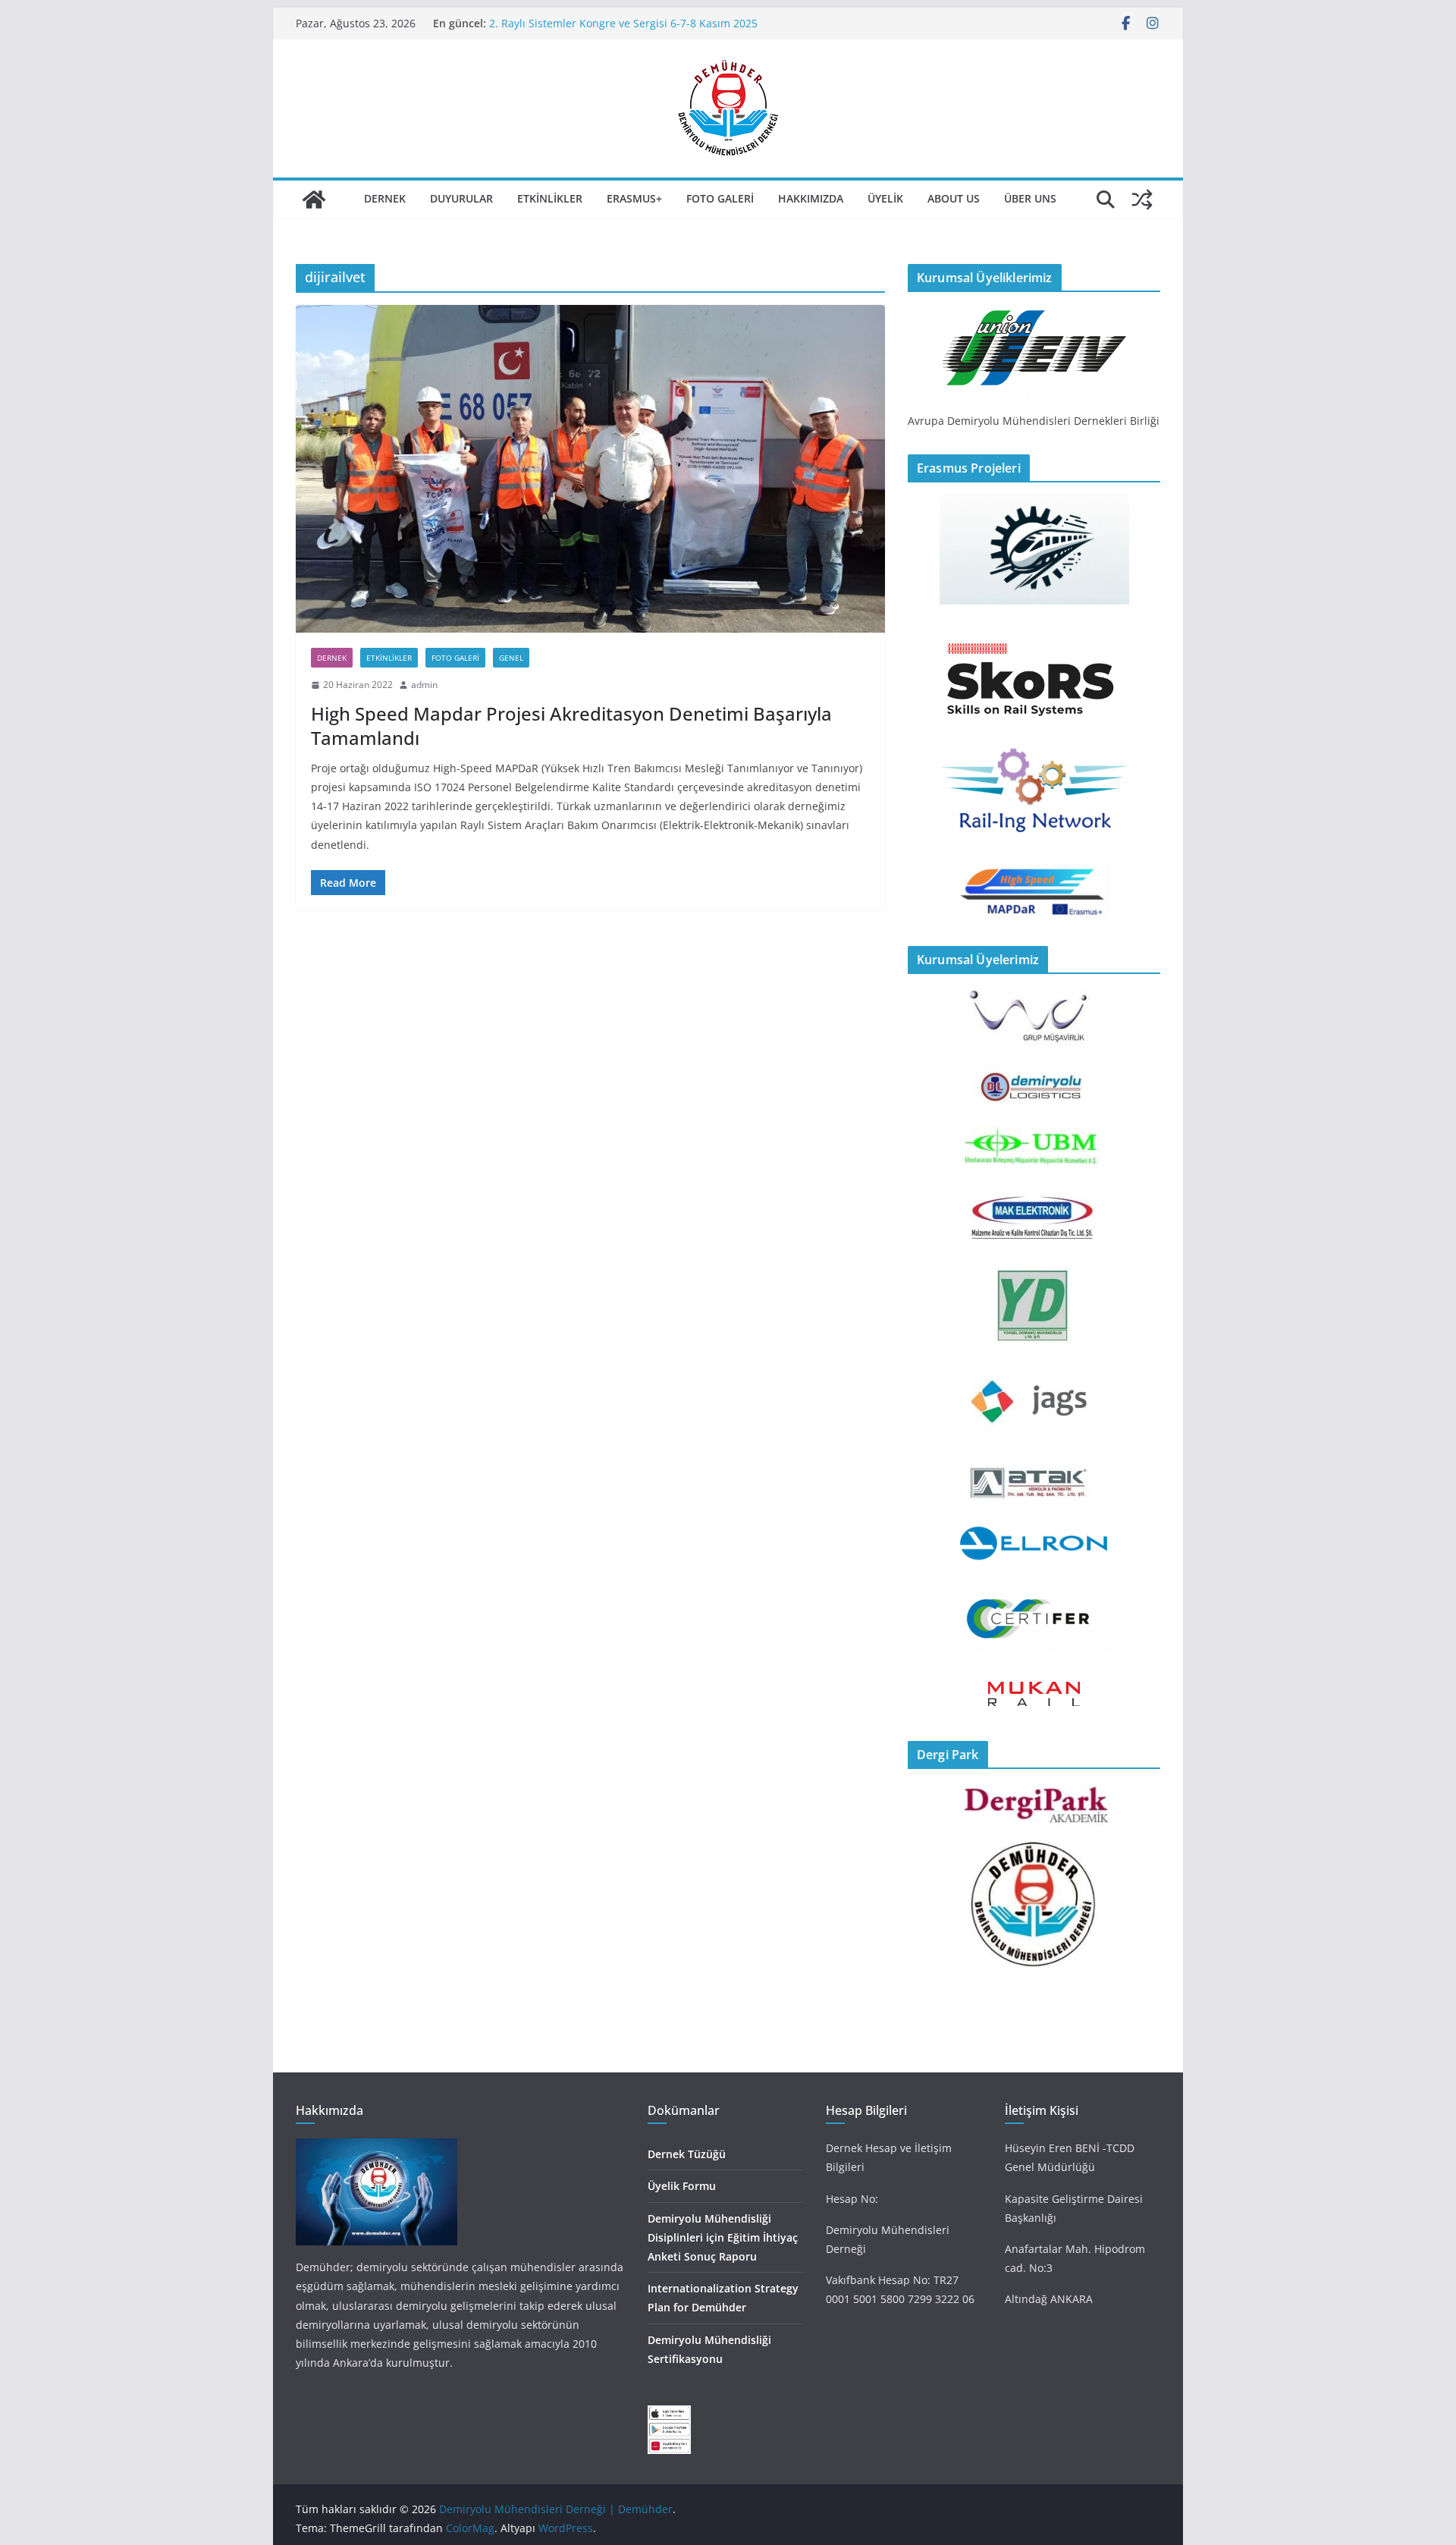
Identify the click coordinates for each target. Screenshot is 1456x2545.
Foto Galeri (720, 198)
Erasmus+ (634, 198)
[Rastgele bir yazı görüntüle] (1142, 200)
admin (424, 685)
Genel (511, 658)
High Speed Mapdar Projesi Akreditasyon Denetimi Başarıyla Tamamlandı (571, 725)
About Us (954, 198)
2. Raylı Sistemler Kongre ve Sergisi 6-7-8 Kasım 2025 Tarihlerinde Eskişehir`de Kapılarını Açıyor (623, 31)
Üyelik (885, 198)
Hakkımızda (811, 198)
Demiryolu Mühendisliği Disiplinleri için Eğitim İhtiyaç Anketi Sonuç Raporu (723, 2237)
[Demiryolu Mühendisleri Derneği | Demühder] (314, 200)
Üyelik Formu (682, 2186)
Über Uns (1030, 198)
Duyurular (461, 198)
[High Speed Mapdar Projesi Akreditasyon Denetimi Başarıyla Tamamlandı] (590, 469)
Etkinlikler (550, 198)
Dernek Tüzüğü (687, 2154)
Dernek (385, 198)
